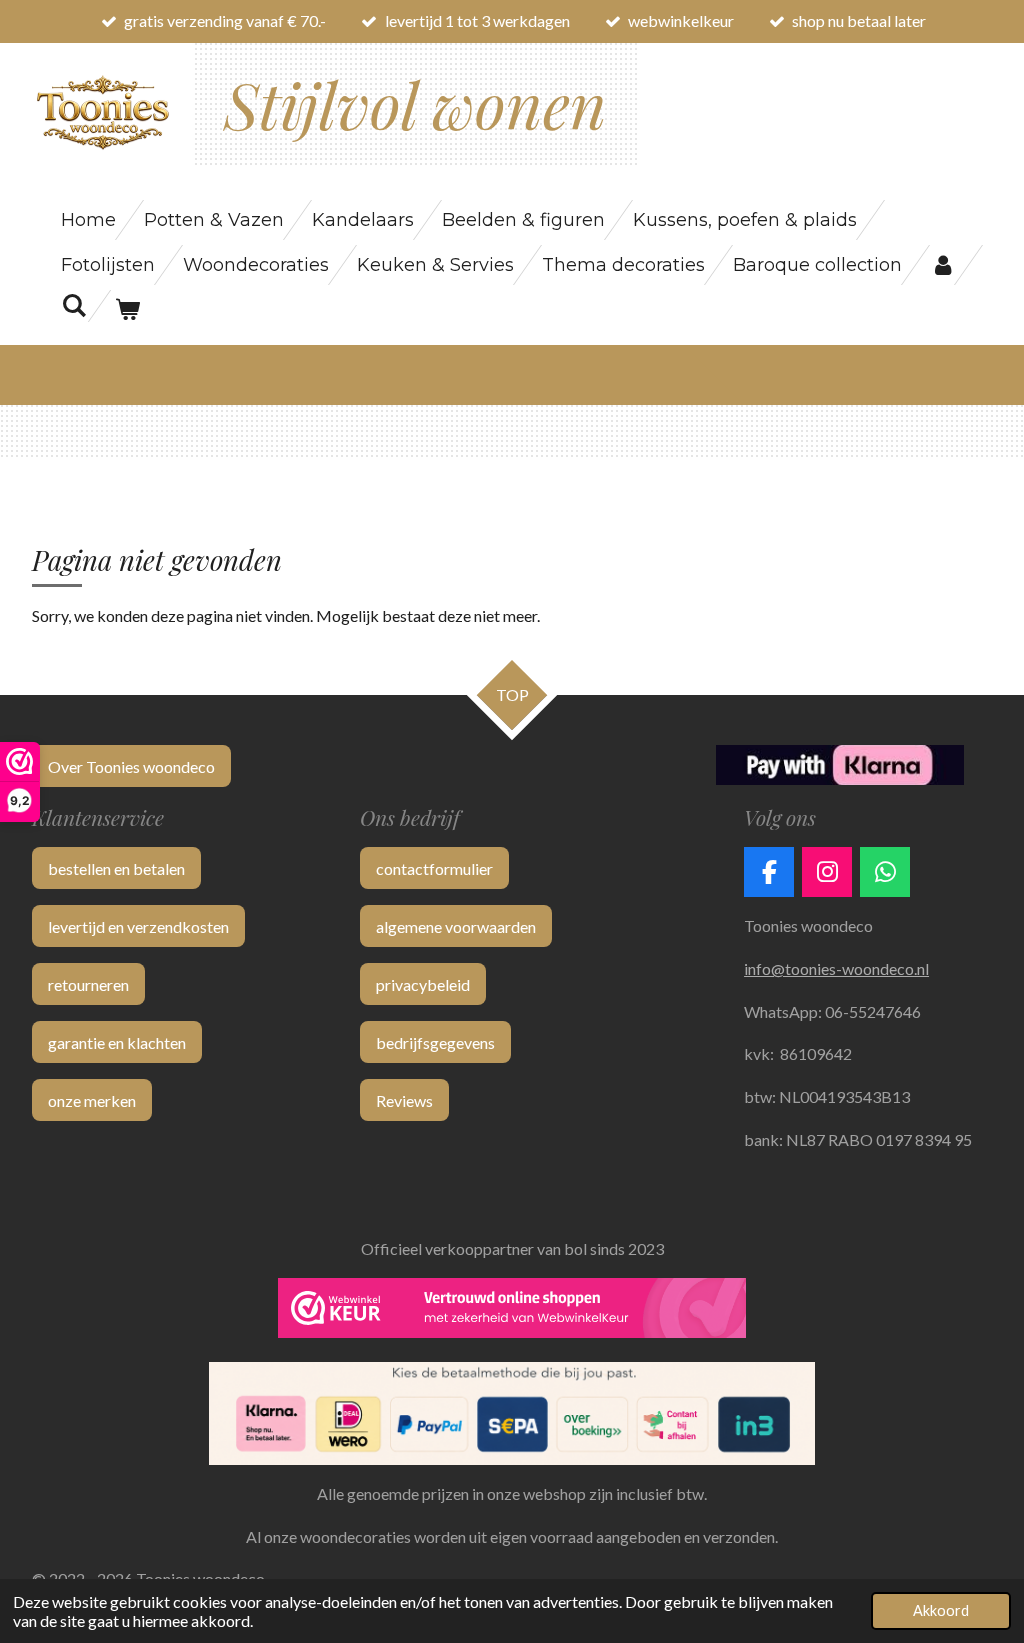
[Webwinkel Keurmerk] (512, 1312)
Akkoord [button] (941, 1610)
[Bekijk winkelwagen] (126, 310)
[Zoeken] (73, 306)
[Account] (942, 265)
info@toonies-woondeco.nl (836, 968)
